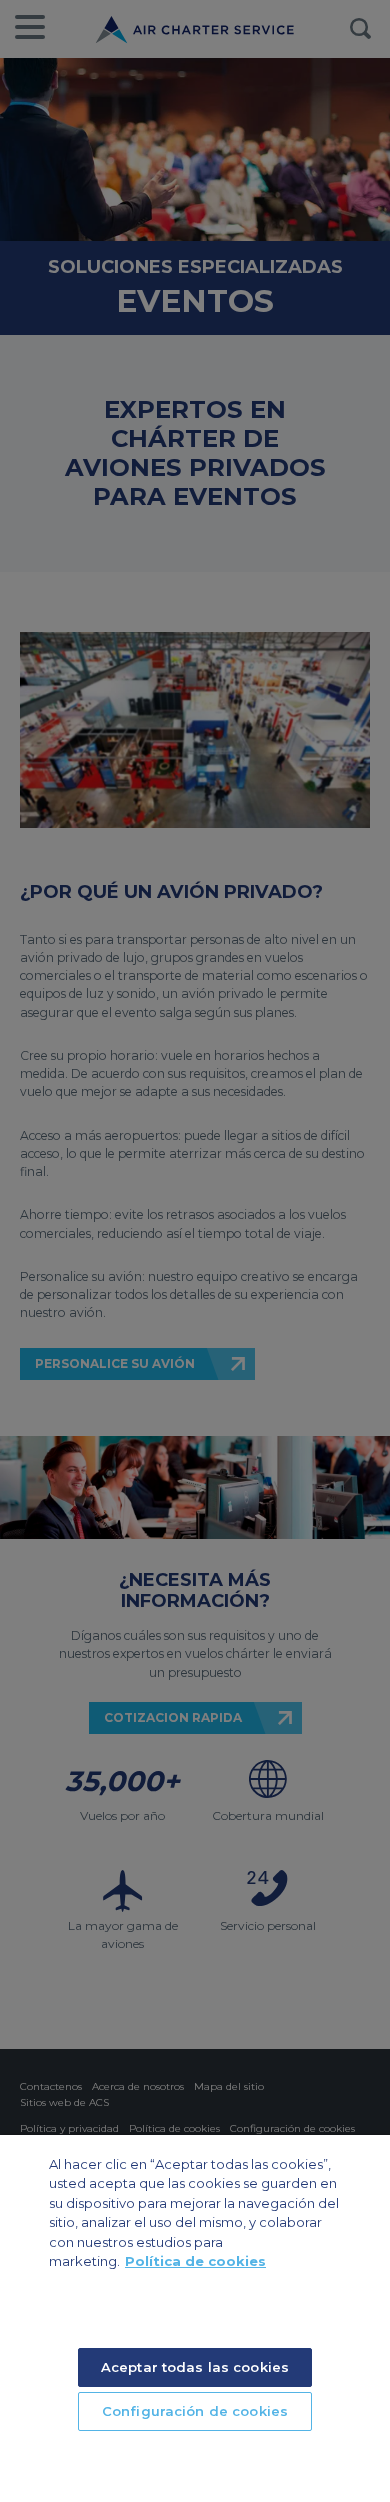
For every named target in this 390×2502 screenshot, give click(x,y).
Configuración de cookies (195, 2411)
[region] (195, 2318)
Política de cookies (195, 2261)
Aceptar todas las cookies (195, 2367)
